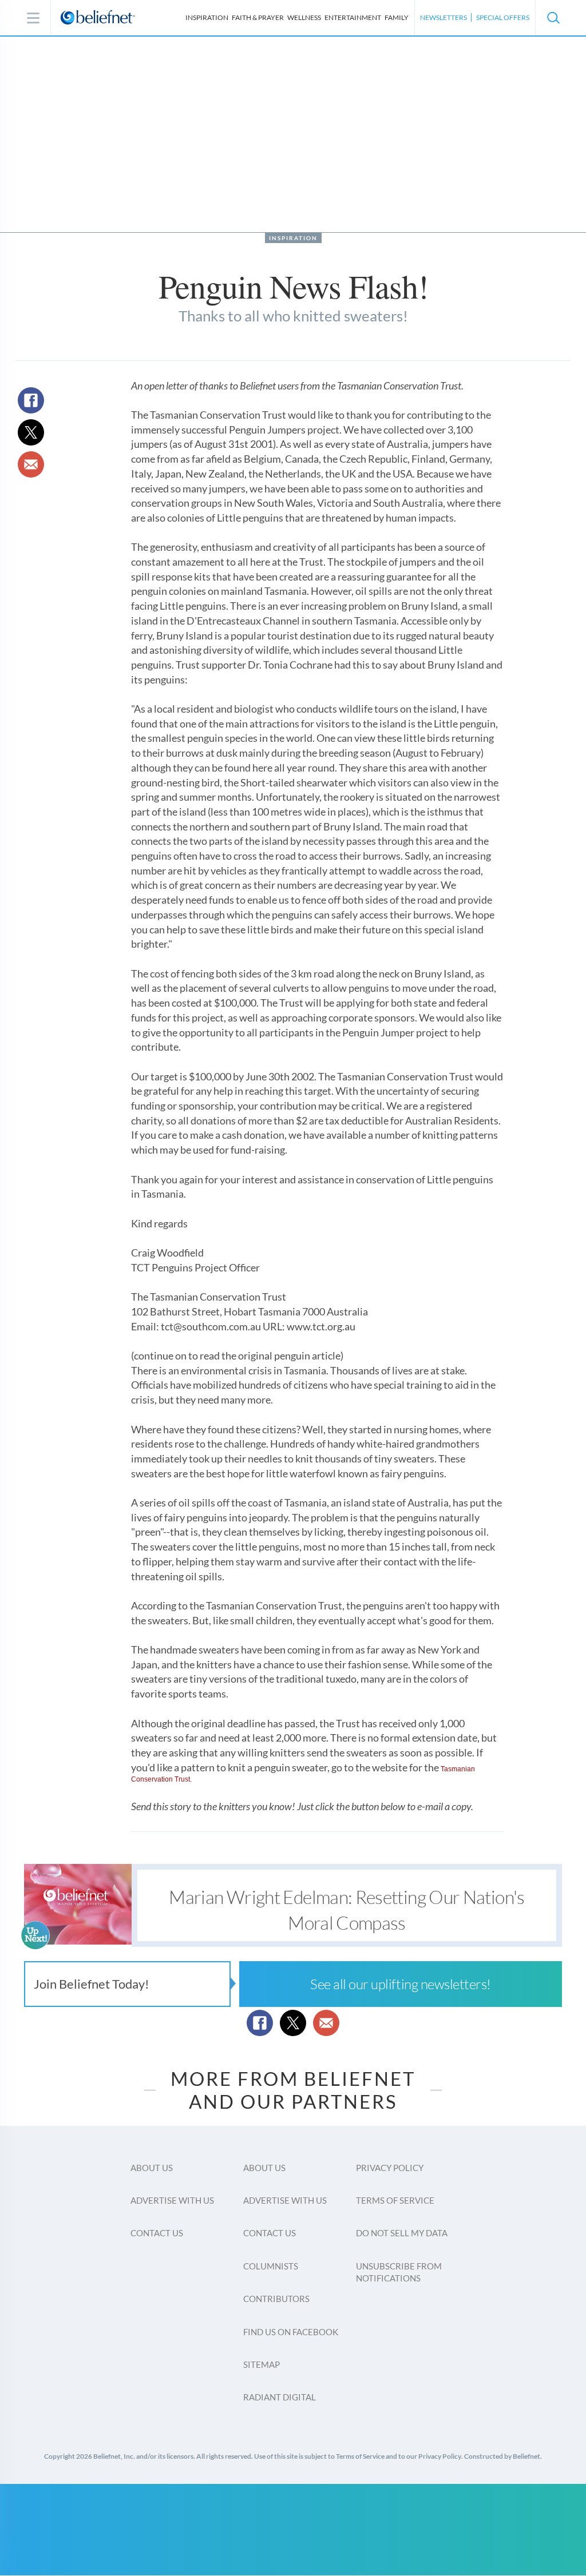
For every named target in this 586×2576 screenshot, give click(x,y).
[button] (553, 18)
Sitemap (262, 2364)
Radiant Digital (280, 2397)
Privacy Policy (390, 2168)
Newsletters (444, 17)
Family (397, 17)
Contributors (276, 2299)
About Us (152, 2168)
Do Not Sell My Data (402, 2233)
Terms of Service (395, 2200)
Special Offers (503, 17)
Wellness (304, 17)
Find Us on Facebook (291, 2332)
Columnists (271, 2266)
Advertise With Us (172, 2200)
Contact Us (157, 2233)
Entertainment (353, 17)
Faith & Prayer (258, 17)
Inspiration (207, 17)
